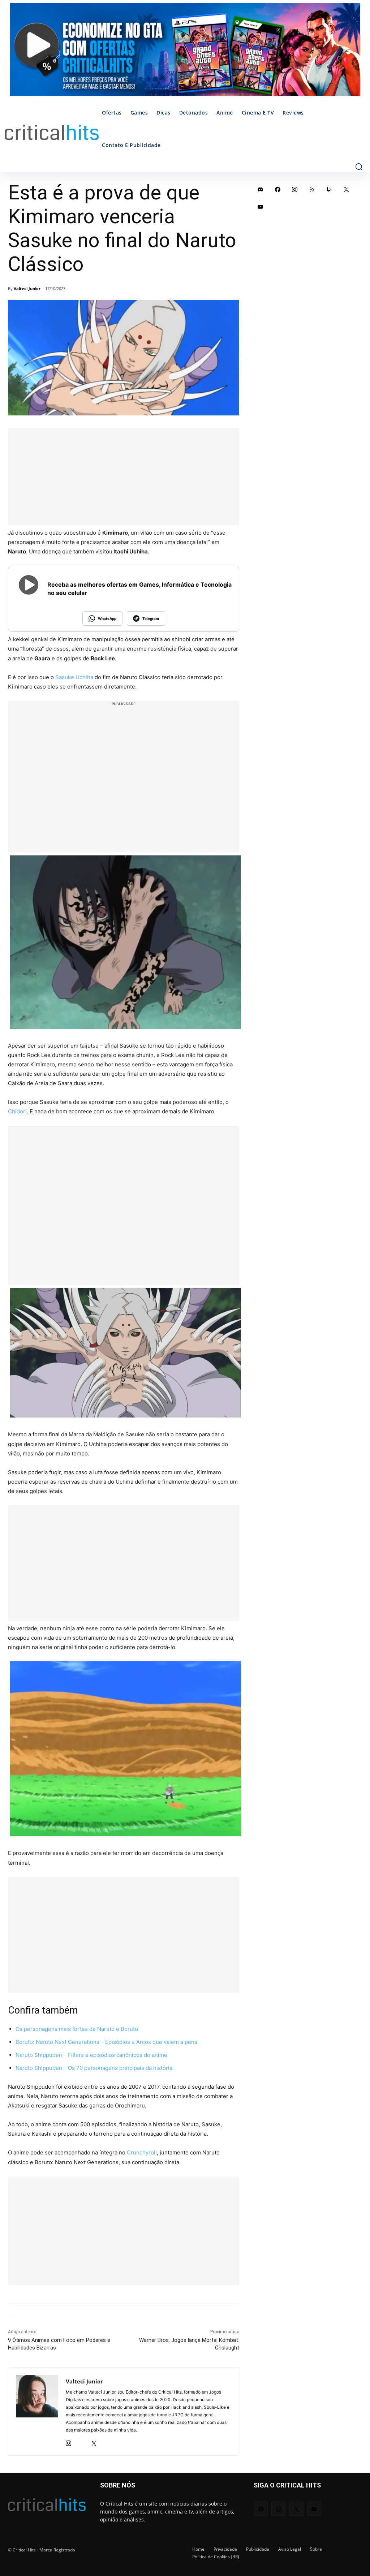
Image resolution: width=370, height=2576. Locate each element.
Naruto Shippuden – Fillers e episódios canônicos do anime (91, 2055)
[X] (94, 2441)
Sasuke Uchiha (74, 677)
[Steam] (81, 2441)
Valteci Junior (27, 288)
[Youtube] (261, 207)
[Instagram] (68, 2441)
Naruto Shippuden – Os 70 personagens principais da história (94, 2068)
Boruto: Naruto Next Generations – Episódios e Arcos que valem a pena (106, 2042)
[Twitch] (329, 189)
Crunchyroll (142, 2152)
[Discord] (261, 189)
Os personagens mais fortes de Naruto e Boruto (77, 2029)
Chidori (17, 1111)
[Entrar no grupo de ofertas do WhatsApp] (185, 53)
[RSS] (312, 189)
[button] (359, 167)
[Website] (106, 2441)
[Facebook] (278, 189)
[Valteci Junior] (37, 2411)
